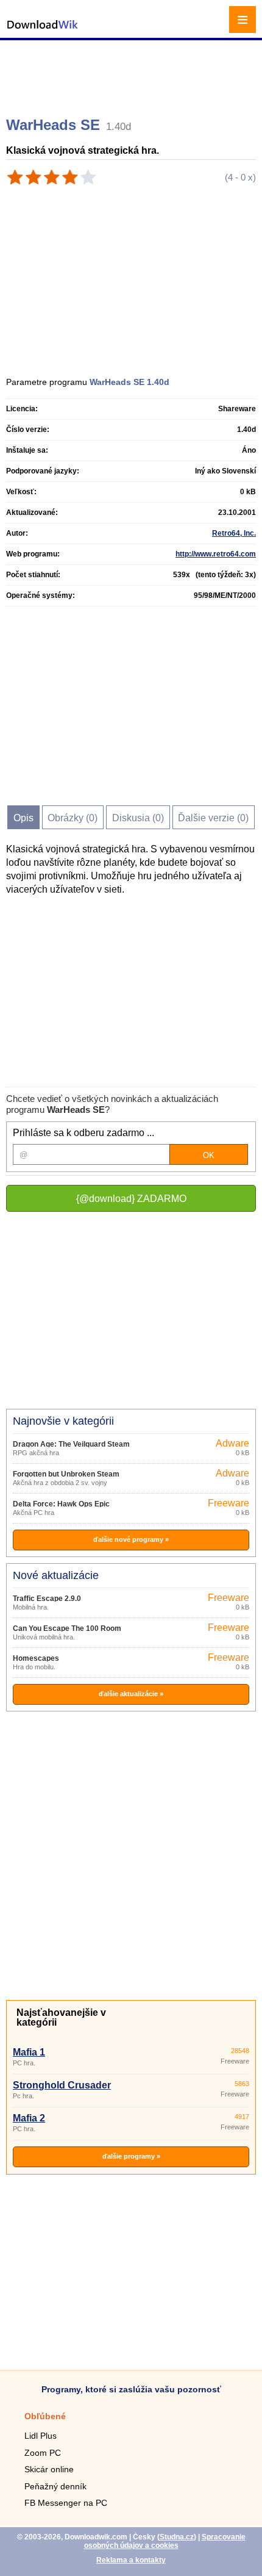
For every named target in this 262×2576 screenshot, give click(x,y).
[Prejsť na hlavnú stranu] (43, 31)
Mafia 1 (29, 2052)
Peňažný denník (55, 2486)
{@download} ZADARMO (131, 1199)
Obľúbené (45, 2416)
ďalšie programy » (131, 2156)
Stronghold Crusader (62, 2085)
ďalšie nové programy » (131, 1539)
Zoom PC (43, 2453)
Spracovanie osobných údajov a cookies (165, 2541)
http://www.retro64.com (216, 554)
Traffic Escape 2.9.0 (47, 1599)
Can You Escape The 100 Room (67, 1628)
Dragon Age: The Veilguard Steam (71, 1444)
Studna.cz (177, 2537)
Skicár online (49, 2469)
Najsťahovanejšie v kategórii (61, 2017)
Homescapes (36, 1658)
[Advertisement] (133, 73)
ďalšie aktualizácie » (131, 1694)
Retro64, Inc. (234, 533)
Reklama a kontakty (131, 2560)
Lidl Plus (41, 2436)
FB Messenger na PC (66, 2503)
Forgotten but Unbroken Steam (66, 1474)
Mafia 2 (29, 2118)
